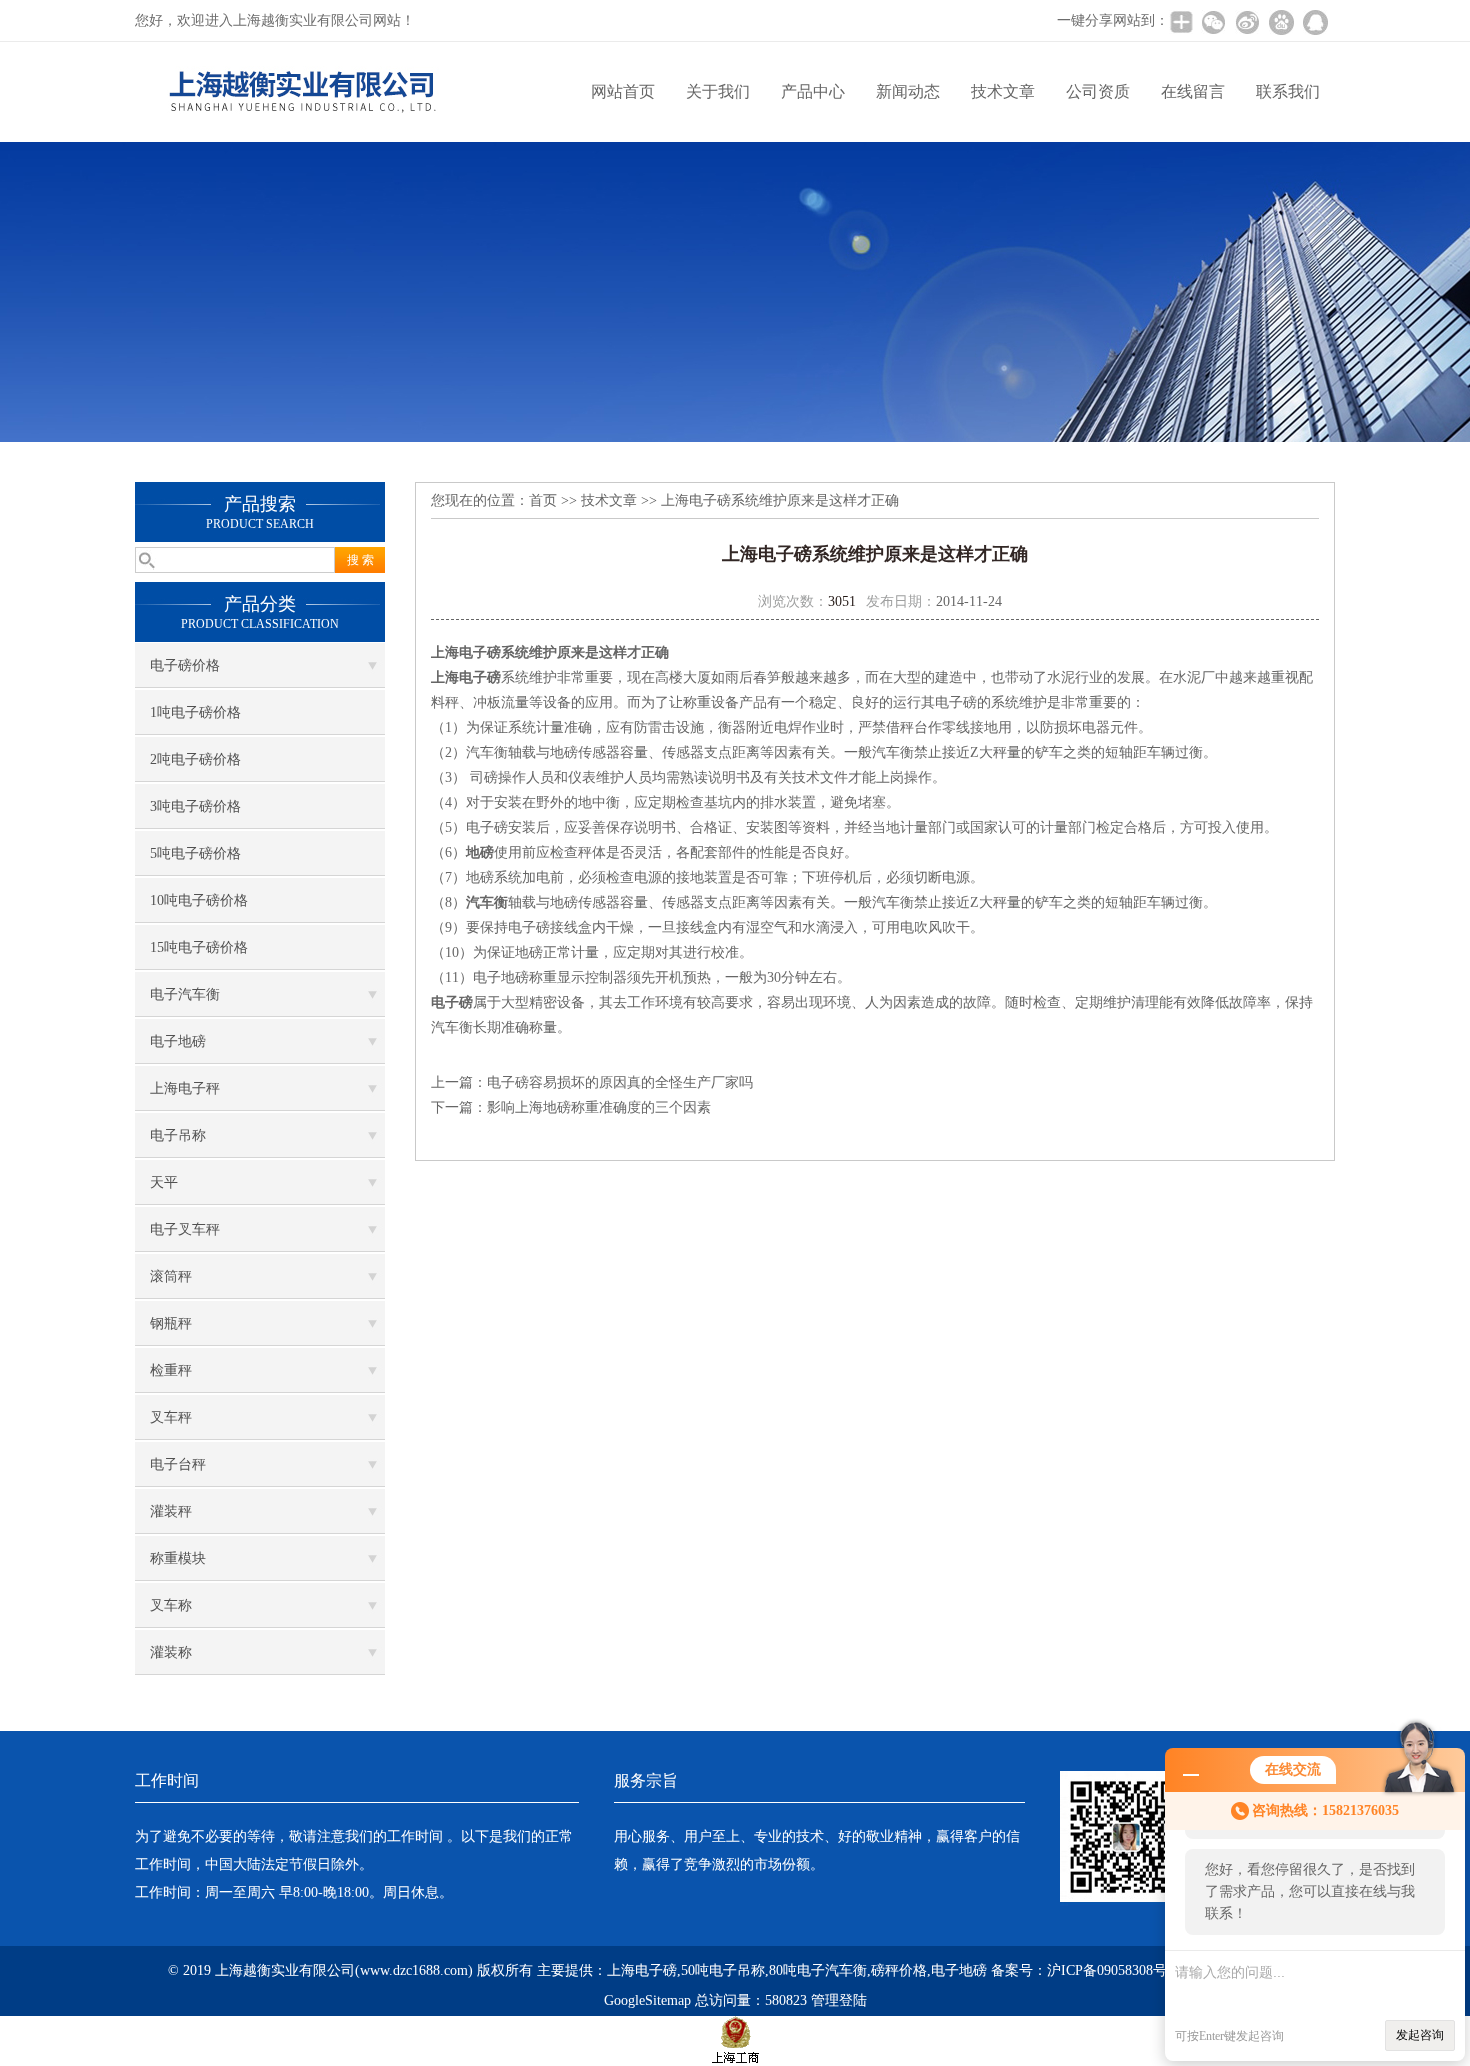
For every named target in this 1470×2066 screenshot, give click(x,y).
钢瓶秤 (171, 1323)
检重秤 (171, 1370)
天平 (164, 1182)
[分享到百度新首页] (1281, 22)
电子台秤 (178, 1464)
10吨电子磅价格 (199, 900)
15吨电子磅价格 (199, 947)
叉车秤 (171, 1417)
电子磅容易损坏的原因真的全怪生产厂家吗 (620, 1082)
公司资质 (1098, 91)
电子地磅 (178, 1041)
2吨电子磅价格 (195, 759)
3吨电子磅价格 (195, 806)
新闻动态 (908, 91)
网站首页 (623, 91)
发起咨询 (1420, 2035)
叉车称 (171, 1605)
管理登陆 (839, 2000)
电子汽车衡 (185, 994)
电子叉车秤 (185, 1229)
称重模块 (178, 1558)
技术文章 (1003, 91)
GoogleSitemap (647, 2000)
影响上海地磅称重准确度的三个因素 (599, 1107)
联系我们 (1288, 91)
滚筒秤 (171, 1276)
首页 (543, 500)
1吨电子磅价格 (195, 712)
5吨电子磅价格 (195, 853)
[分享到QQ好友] (1315, 22)
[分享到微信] (1213, 22)
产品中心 (813, 91)
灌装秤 (171, 1511)
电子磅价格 (185, 665)
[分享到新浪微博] (1247, 22)
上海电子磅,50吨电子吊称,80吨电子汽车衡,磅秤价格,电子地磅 (797, 1970)
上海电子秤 (185, 1088)
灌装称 (171, 1652)
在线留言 (1193, 91)
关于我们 (718, 91)
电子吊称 (178, 1135)
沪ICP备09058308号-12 (1116, 1970)
